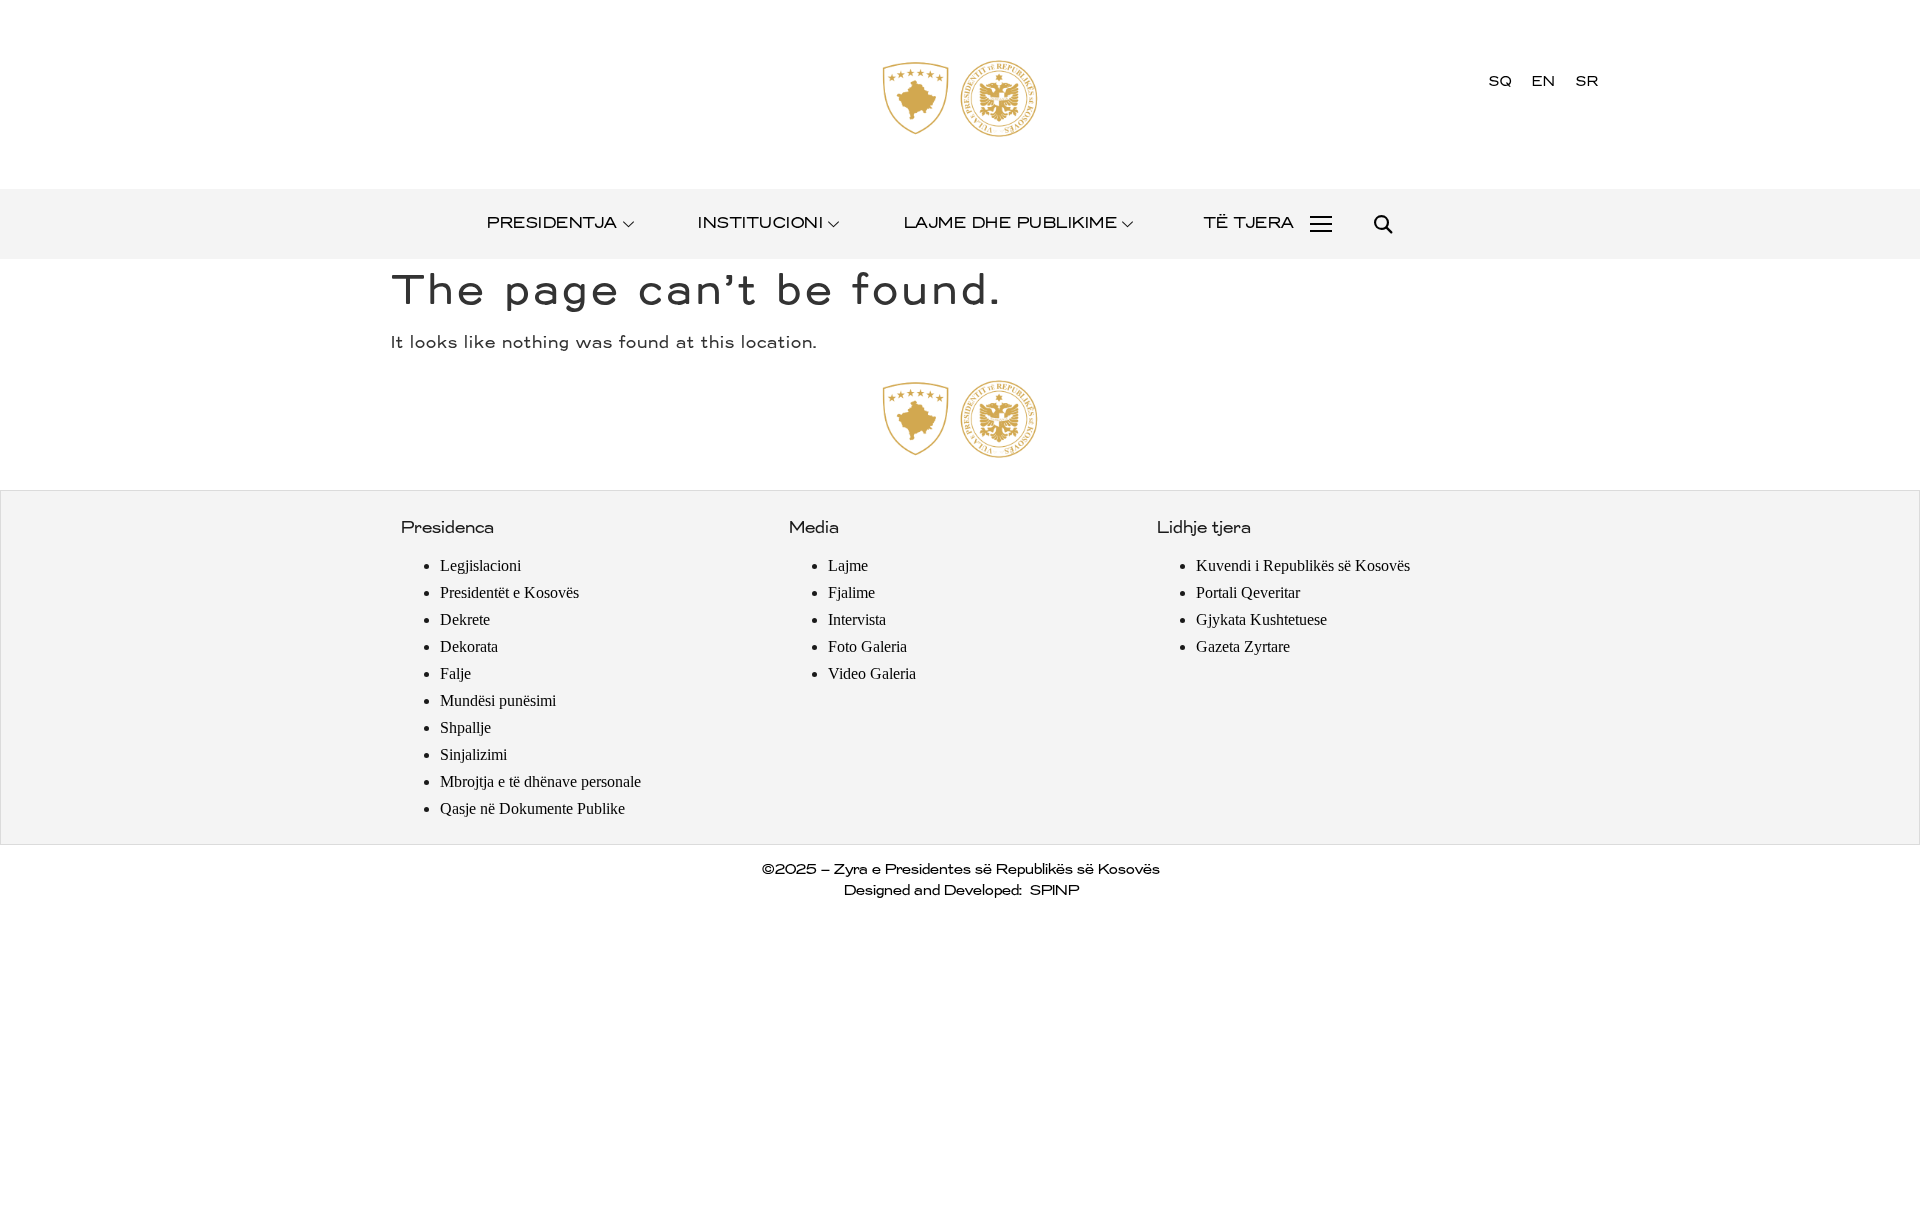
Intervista (857, 619)
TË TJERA (1248, 223)
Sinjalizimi (473, 754)
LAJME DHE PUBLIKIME (1010, 223)
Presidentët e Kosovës (509, 592)
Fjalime (851, 592)
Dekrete (465, 619)
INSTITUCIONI (759, 223)
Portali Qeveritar (1248, 592)
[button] (1382, 224)
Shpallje (465, 727)
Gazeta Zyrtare (1243, 646)
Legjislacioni (480, 565)
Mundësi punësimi (498, 700)
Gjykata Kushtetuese (1261, 619)
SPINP (1053, 891)
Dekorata (469, 646)
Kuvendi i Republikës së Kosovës (1303, 565)
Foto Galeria (867, 646)
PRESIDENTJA (551, 223)
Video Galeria (872, 673)
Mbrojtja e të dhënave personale (540, 781)
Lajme (848, 565)
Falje (455, 673)
